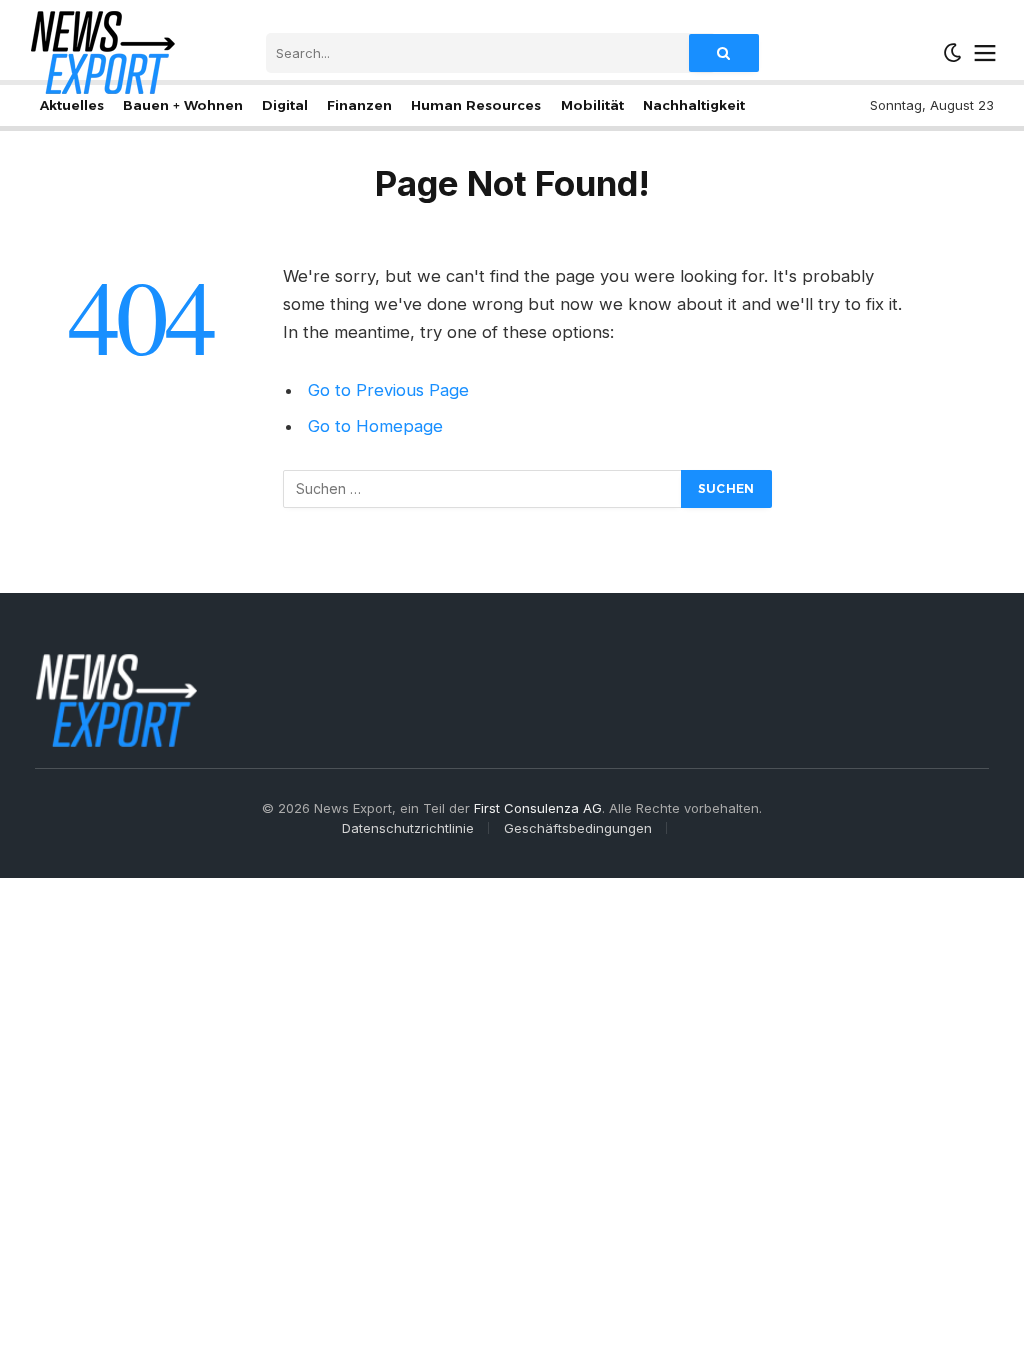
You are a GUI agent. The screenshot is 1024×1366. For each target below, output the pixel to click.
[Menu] (985, 53)
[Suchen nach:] (483, 489)
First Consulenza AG (538, 808)
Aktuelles (72, 105)
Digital (285, 105)
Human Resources (476, 105)
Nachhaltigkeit (694, 105)
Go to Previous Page (388, 390)
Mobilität (592, 105)
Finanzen (359, 105)
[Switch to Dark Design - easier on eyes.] (953, 53)
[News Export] (102, 52)
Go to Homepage (375, 426)
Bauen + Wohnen (183, 105)
